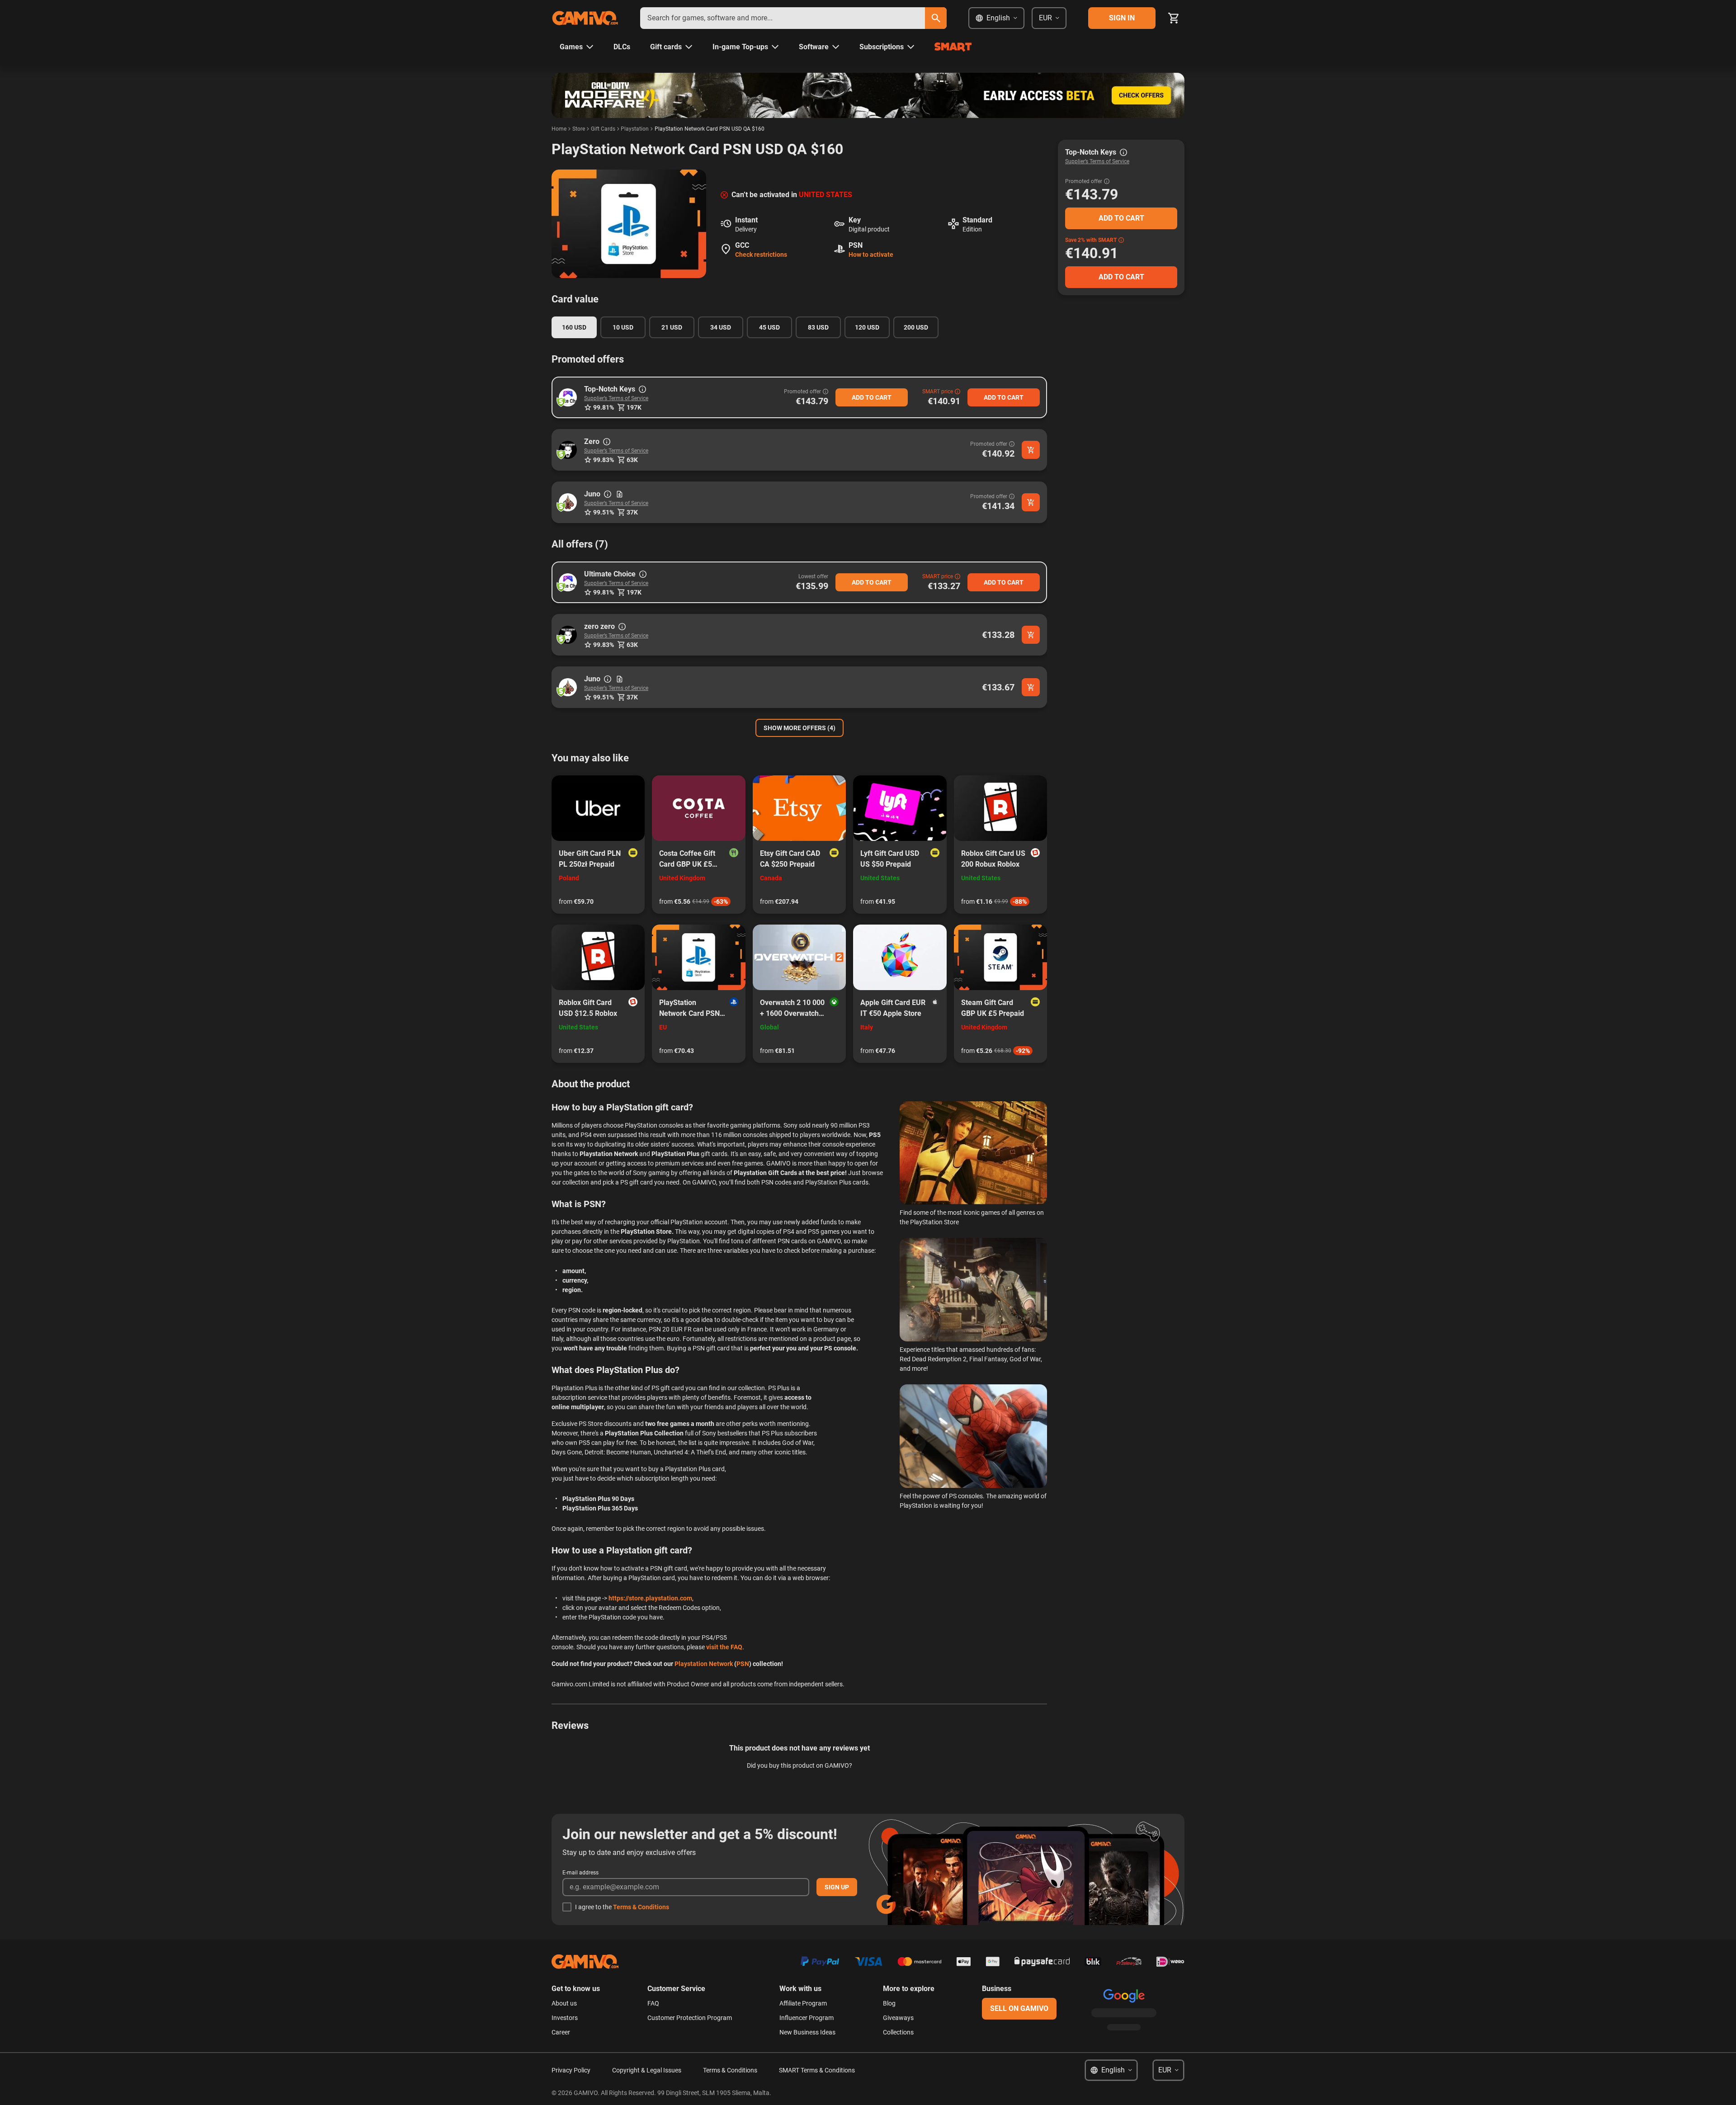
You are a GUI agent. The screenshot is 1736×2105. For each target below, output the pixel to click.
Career (561, 2032)
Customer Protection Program (690, 2018)
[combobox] (783, 18)
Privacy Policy (571, 2070)
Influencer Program (807, 2018)
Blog (889, 2003)
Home (559, 129)
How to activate (871, 255)
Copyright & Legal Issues (647, 2070)
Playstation (635, 129)
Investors (565, 2018)
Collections (898, 2032)
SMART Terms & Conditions (817, 2070)
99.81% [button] (604, 407)
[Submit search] (936, 18)
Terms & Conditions (641, 1907)
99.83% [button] (604, 460)
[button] (568, 397)
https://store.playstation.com (650, 1598)
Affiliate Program (803, 2003)
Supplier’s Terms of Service (616, 398)
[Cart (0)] (1174, 18)
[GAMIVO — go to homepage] (585, 18)
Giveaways (898, 2018)
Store (579, 129)
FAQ (653, 2003)
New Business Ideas (807, 2032)
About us (564, 2003)
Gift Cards (603, 129)
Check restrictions (761, 255)
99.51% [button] (604, 512)
